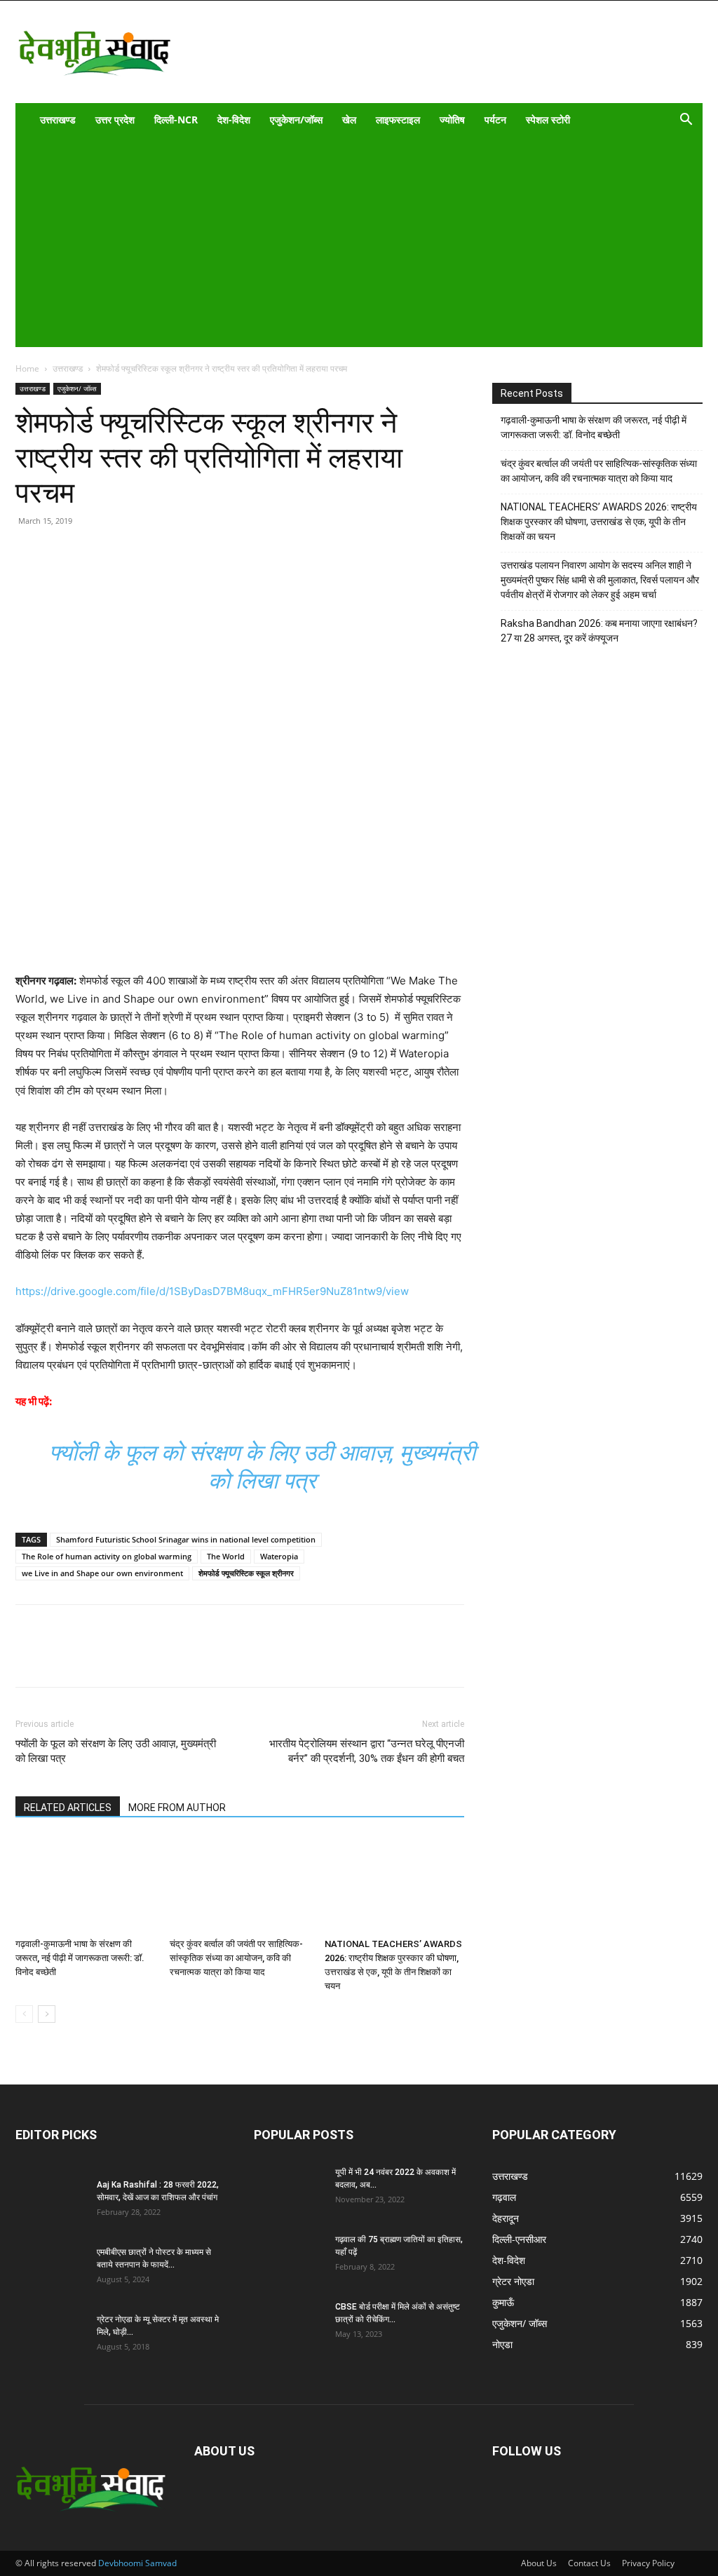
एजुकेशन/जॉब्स (296, 120)
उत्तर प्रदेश (115, 120)
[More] (159, 577)
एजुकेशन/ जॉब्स (77, 388)
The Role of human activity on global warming (107, 1556)
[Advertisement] (350, 242)
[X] (94, 577)
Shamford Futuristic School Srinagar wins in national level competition (186, 1539)
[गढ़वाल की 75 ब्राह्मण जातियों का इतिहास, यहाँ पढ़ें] (289, 2258)
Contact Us (589, 2563)
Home (27, 368)
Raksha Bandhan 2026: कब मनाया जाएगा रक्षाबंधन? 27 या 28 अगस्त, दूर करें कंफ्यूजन (599, 631)
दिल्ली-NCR (176, 120)
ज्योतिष (452, 120)
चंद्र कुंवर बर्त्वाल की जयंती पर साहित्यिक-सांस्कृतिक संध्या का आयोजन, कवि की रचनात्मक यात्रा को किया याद (236, 1958)
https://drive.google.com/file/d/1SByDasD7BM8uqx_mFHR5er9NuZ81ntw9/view (212, 1291)
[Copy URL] (29, 577)
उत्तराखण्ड (58, 120)
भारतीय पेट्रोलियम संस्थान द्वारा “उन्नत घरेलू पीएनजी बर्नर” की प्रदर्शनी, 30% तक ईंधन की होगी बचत (367, 1751)
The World (226, 1556)
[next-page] (47, 2014)
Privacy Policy (648, 2563)
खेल (349, 120)
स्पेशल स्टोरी (548, 120)
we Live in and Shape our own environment (102, 1573)
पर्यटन (495, 120)
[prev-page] (24, 2014)
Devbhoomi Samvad (137, 2563)
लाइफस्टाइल (398, 120)
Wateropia (279, 1556)
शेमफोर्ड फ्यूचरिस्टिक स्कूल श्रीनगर (246, 1573)
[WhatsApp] (126, 577)
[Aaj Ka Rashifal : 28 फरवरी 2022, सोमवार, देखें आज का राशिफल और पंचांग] (50, 2203)
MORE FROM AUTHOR (177, 1808)
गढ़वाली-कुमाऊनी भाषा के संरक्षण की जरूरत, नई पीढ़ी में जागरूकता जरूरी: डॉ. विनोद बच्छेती (80, 1958)
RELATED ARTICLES (68, 1808)
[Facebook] (62, 577)
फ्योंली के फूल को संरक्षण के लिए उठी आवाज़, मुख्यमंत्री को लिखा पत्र (116, 1751)
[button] (686, 121)
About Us (539, 2563)
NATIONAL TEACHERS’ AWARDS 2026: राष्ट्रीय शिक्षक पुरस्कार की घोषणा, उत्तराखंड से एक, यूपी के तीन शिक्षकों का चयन (599, 522)
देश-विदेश (234, 120)
